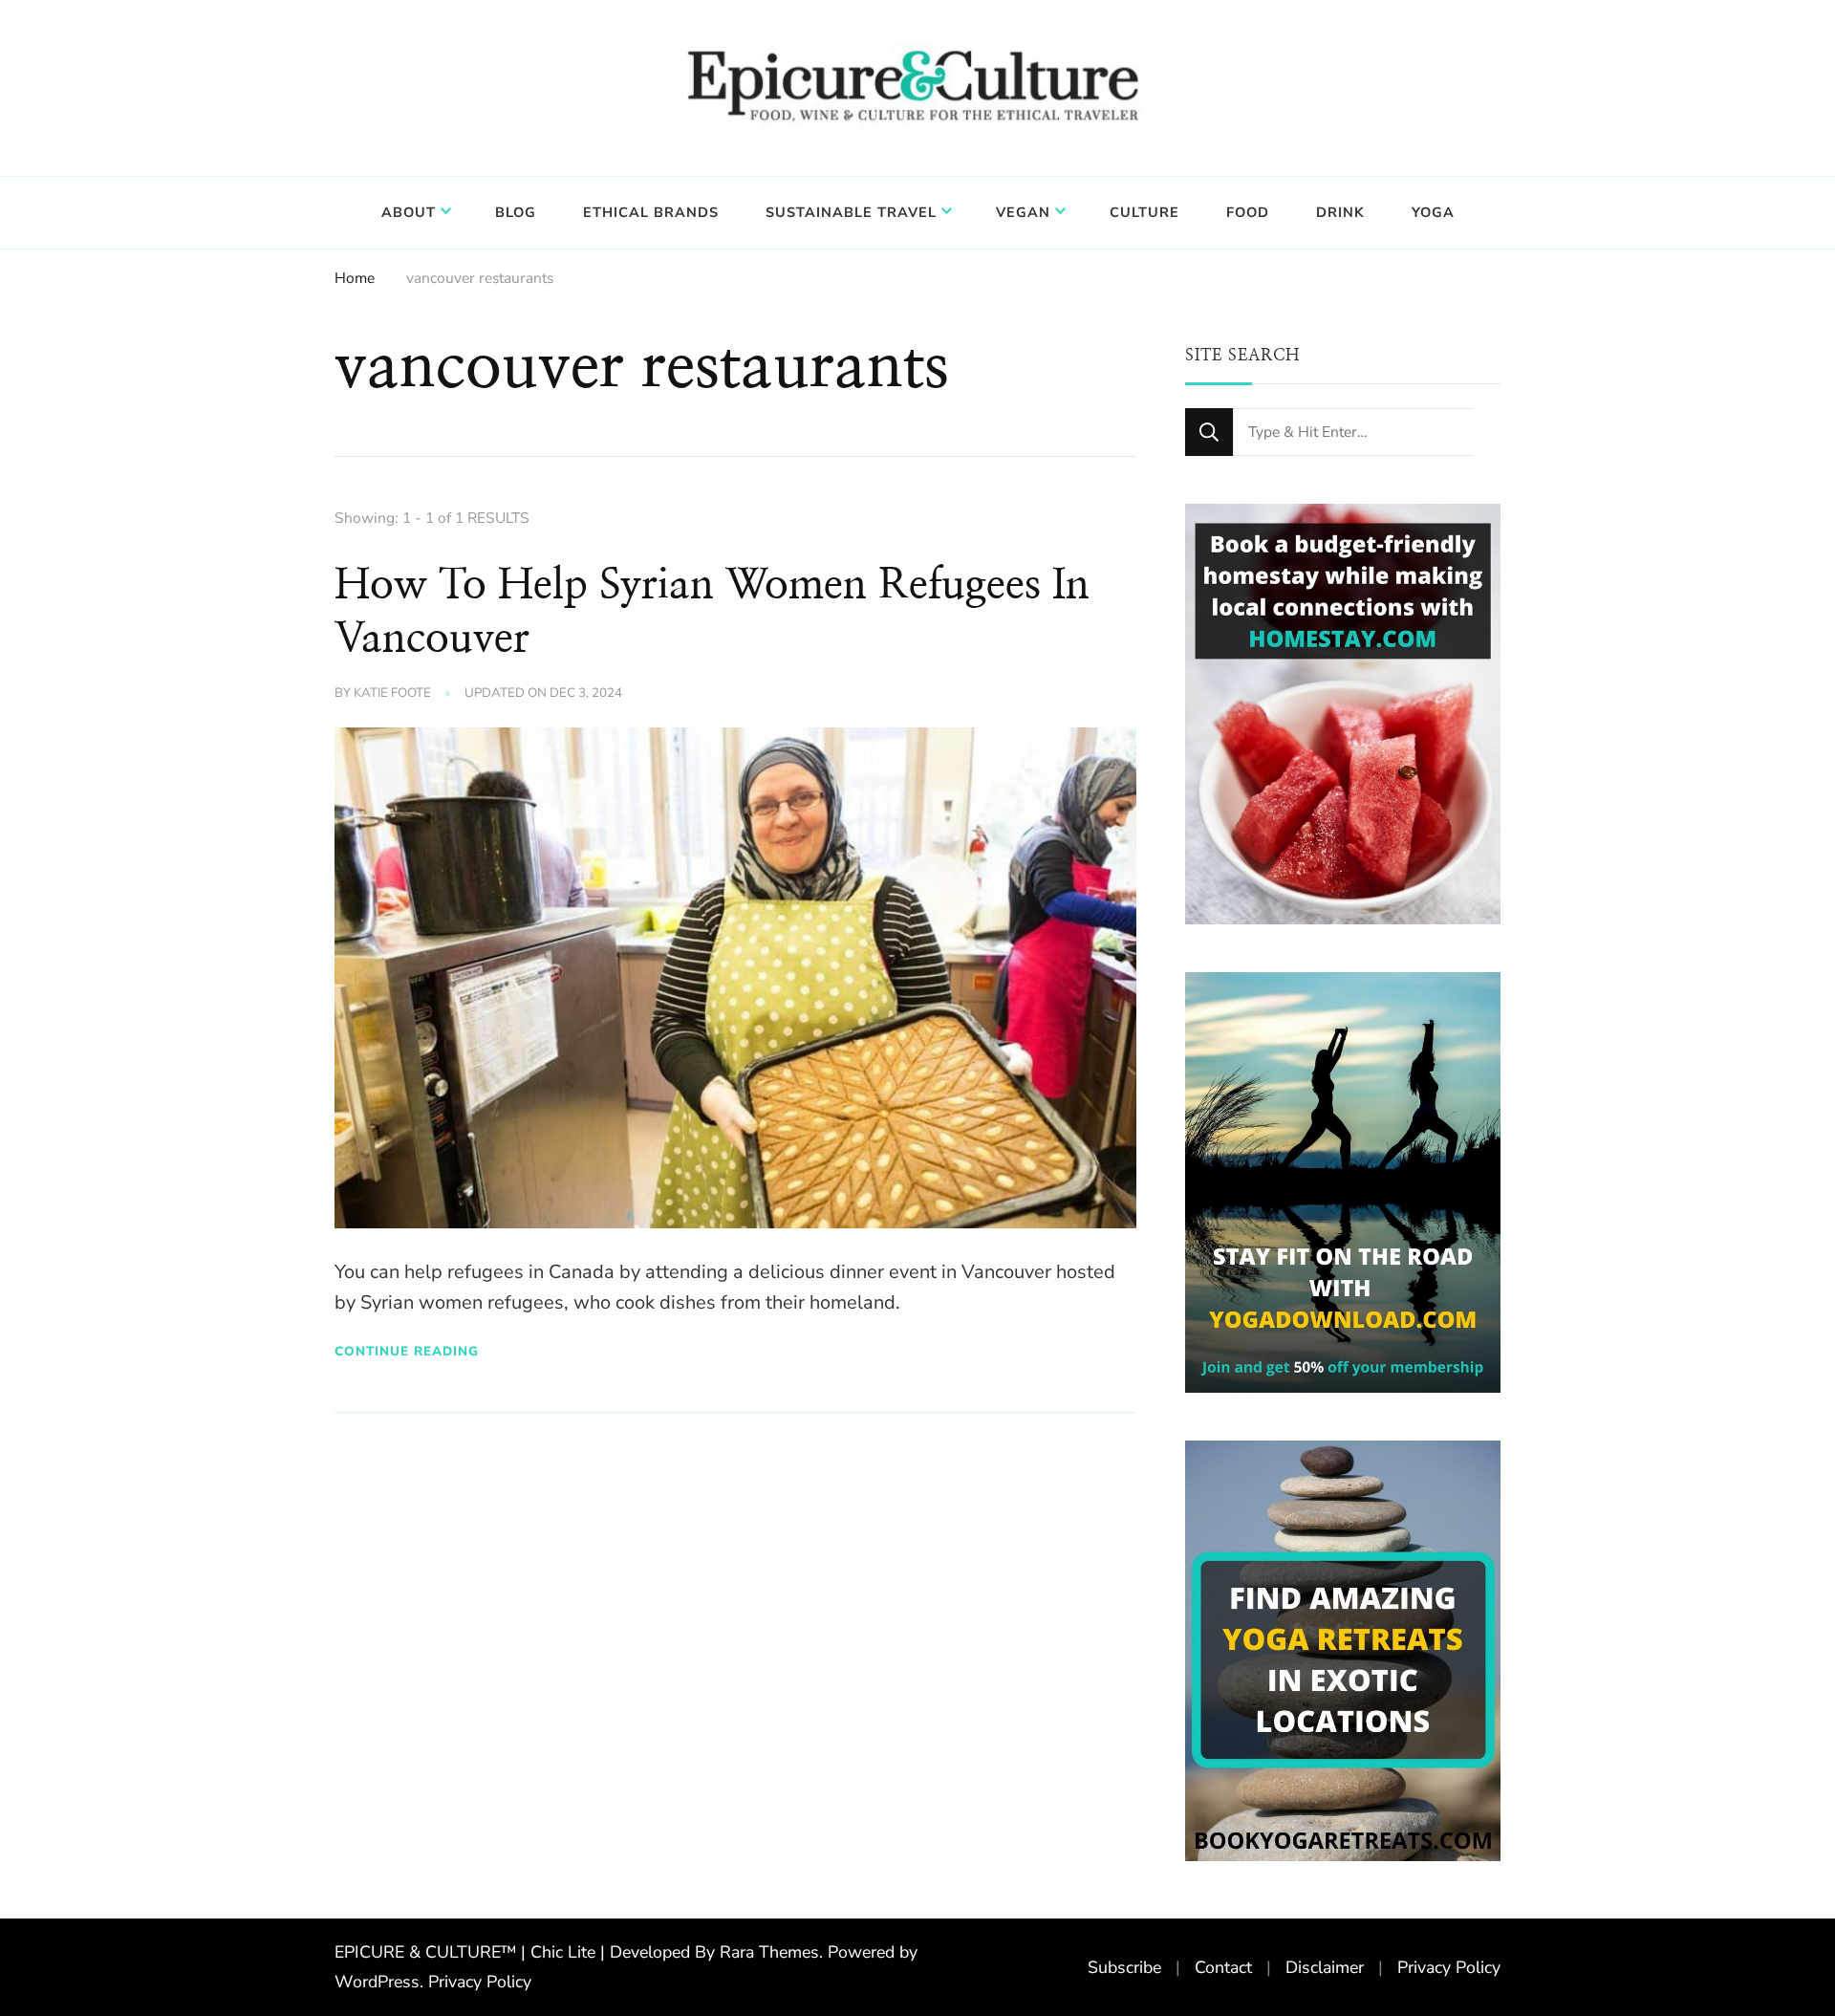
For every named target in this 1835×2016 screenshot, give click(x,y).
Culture (1144, 212)
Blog (516, 212)
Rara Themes (769, 1952)
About (409, 212)
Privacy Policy (480, 1982)
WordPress (377, 1982)
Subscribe (1124, 1967)
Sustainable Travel (851, 212)
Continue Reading (407, 1351)
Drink (1340, 212)
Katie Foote (392, 693)
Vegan (1023, 212)
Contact (1223, 1967)
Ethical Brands (651, 212)
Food (1248, 212)
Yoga (1433, 212)
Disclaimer (1325, 1967)
